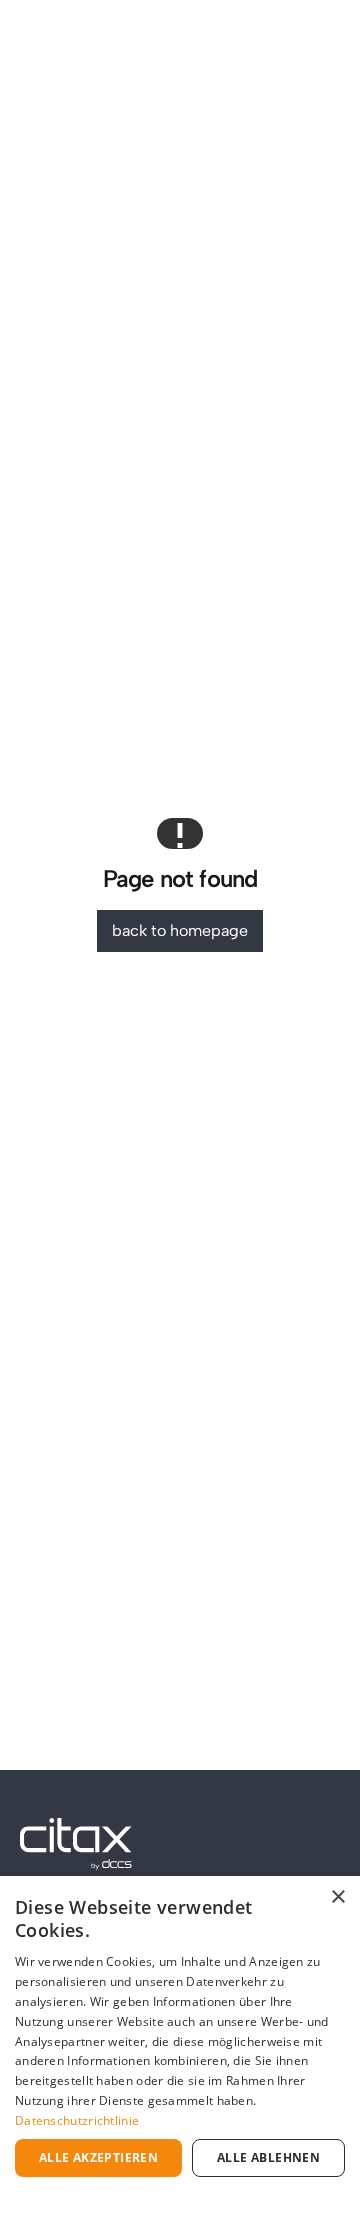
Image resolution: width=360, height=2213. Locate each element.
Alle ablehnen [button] (268, 2157)
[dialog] (180, 2044)
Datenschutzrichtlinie (77, 2120)
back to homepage (180, 930)
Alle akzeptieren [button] (98, 2157)
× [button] (337, 1897)
